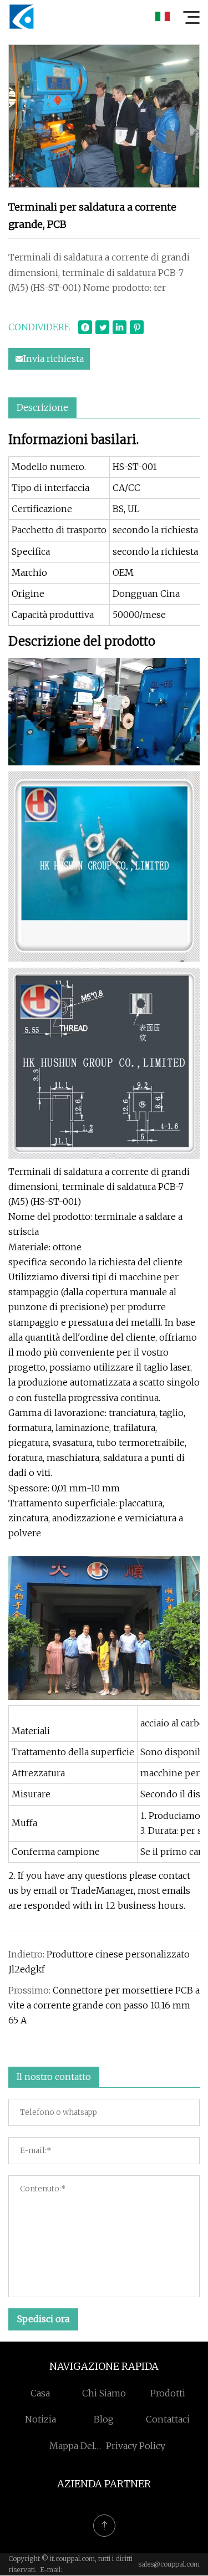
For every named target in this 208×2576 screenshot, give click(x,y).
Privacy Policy (136, 2446)
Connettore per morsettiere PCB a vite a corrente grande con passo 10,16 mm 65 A (104, 2005)
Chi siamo (104, 2393)
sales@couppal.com (169, 2564)
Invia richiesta (54, 359)
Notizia (40, 2419)
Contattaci (168, 2419)
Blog (104, 2419)
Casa (40, 2393)
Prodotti (168, 2393)
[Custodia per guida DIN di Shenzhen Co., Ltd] (22, 17)
